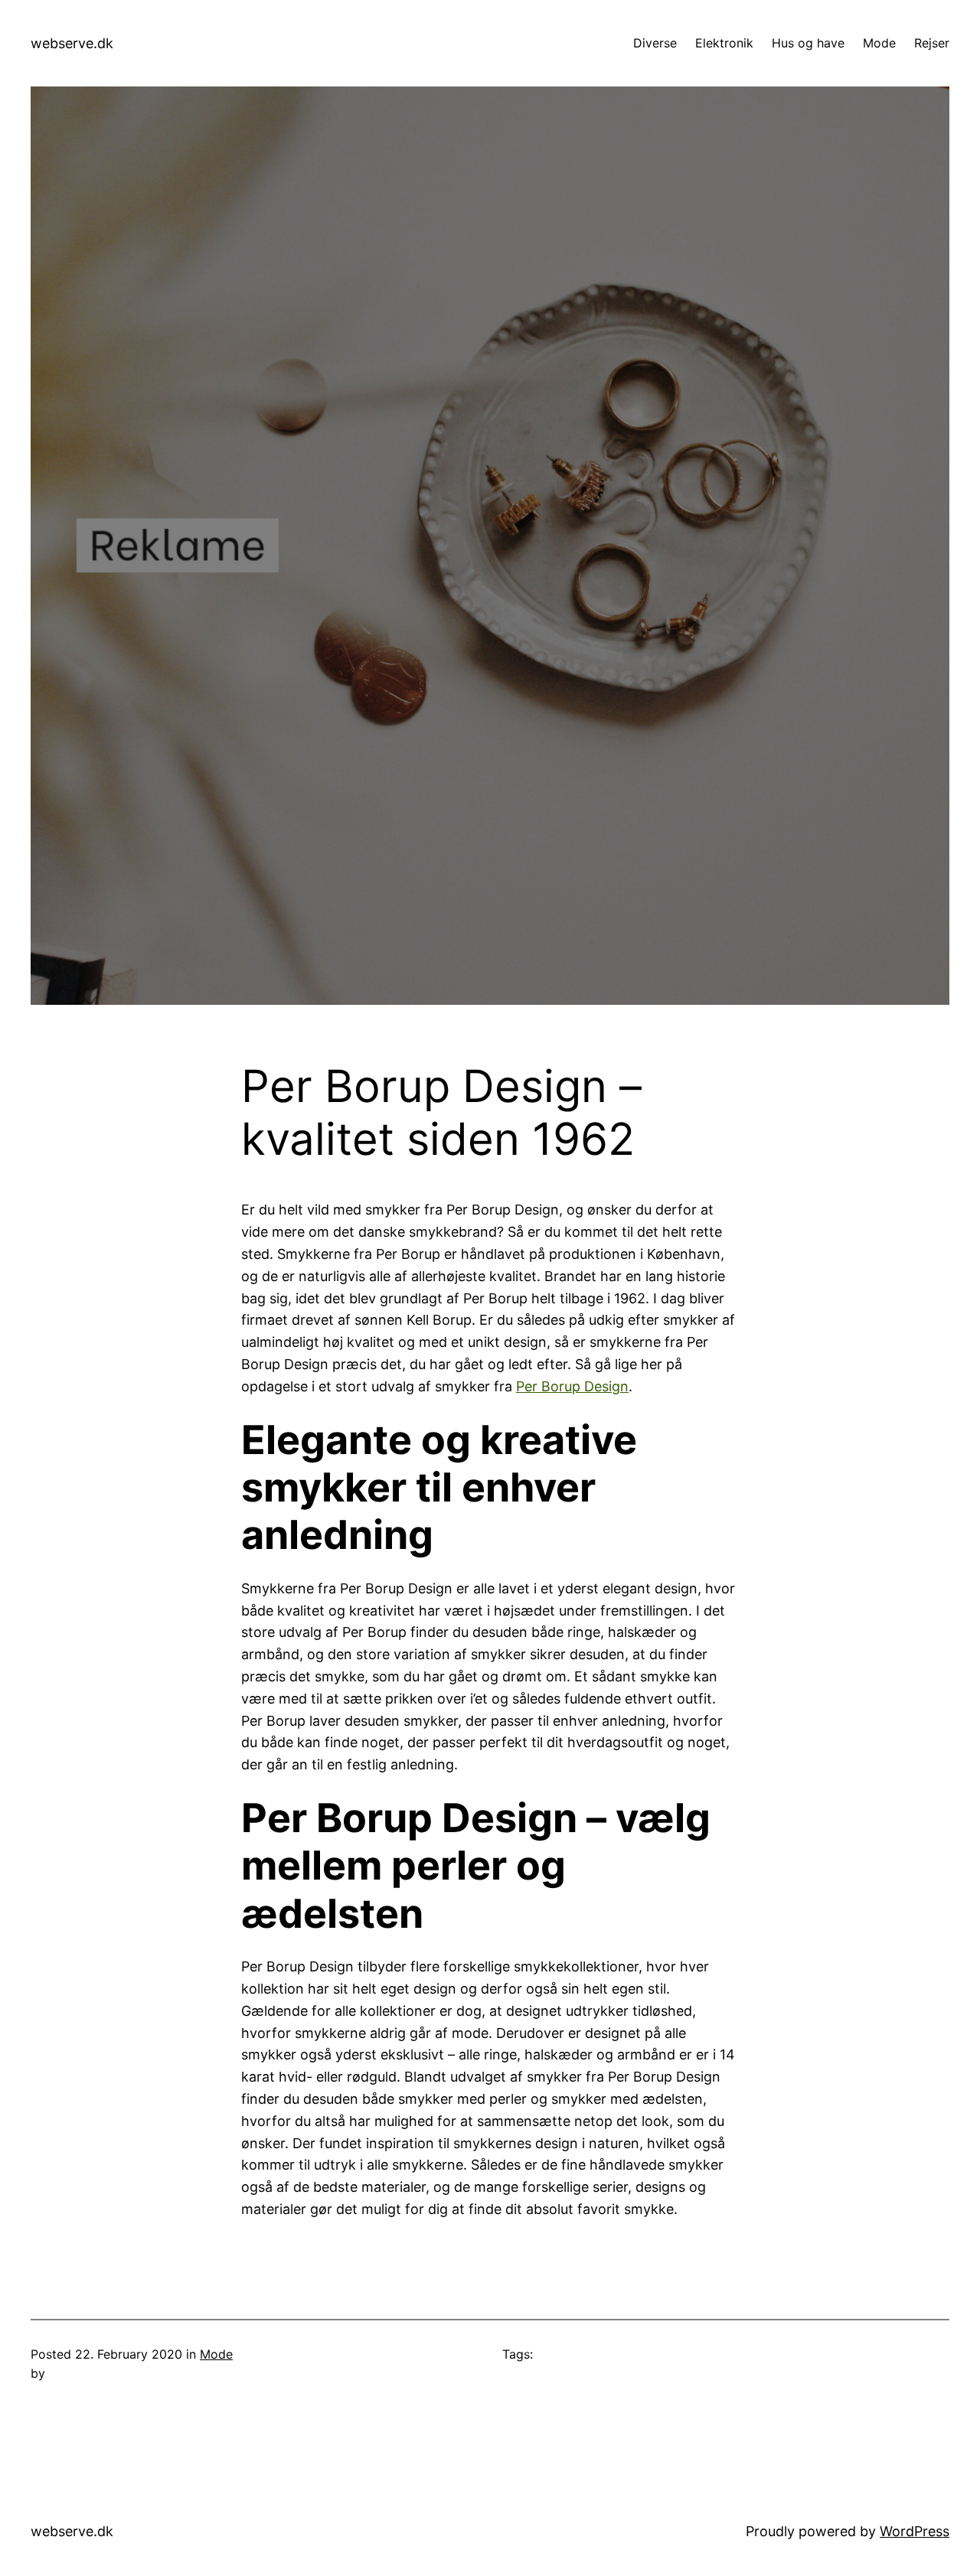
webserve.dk (72, 43)
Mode (216, 2354)
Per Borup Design (572, 1386)
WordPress (915, 2531)
